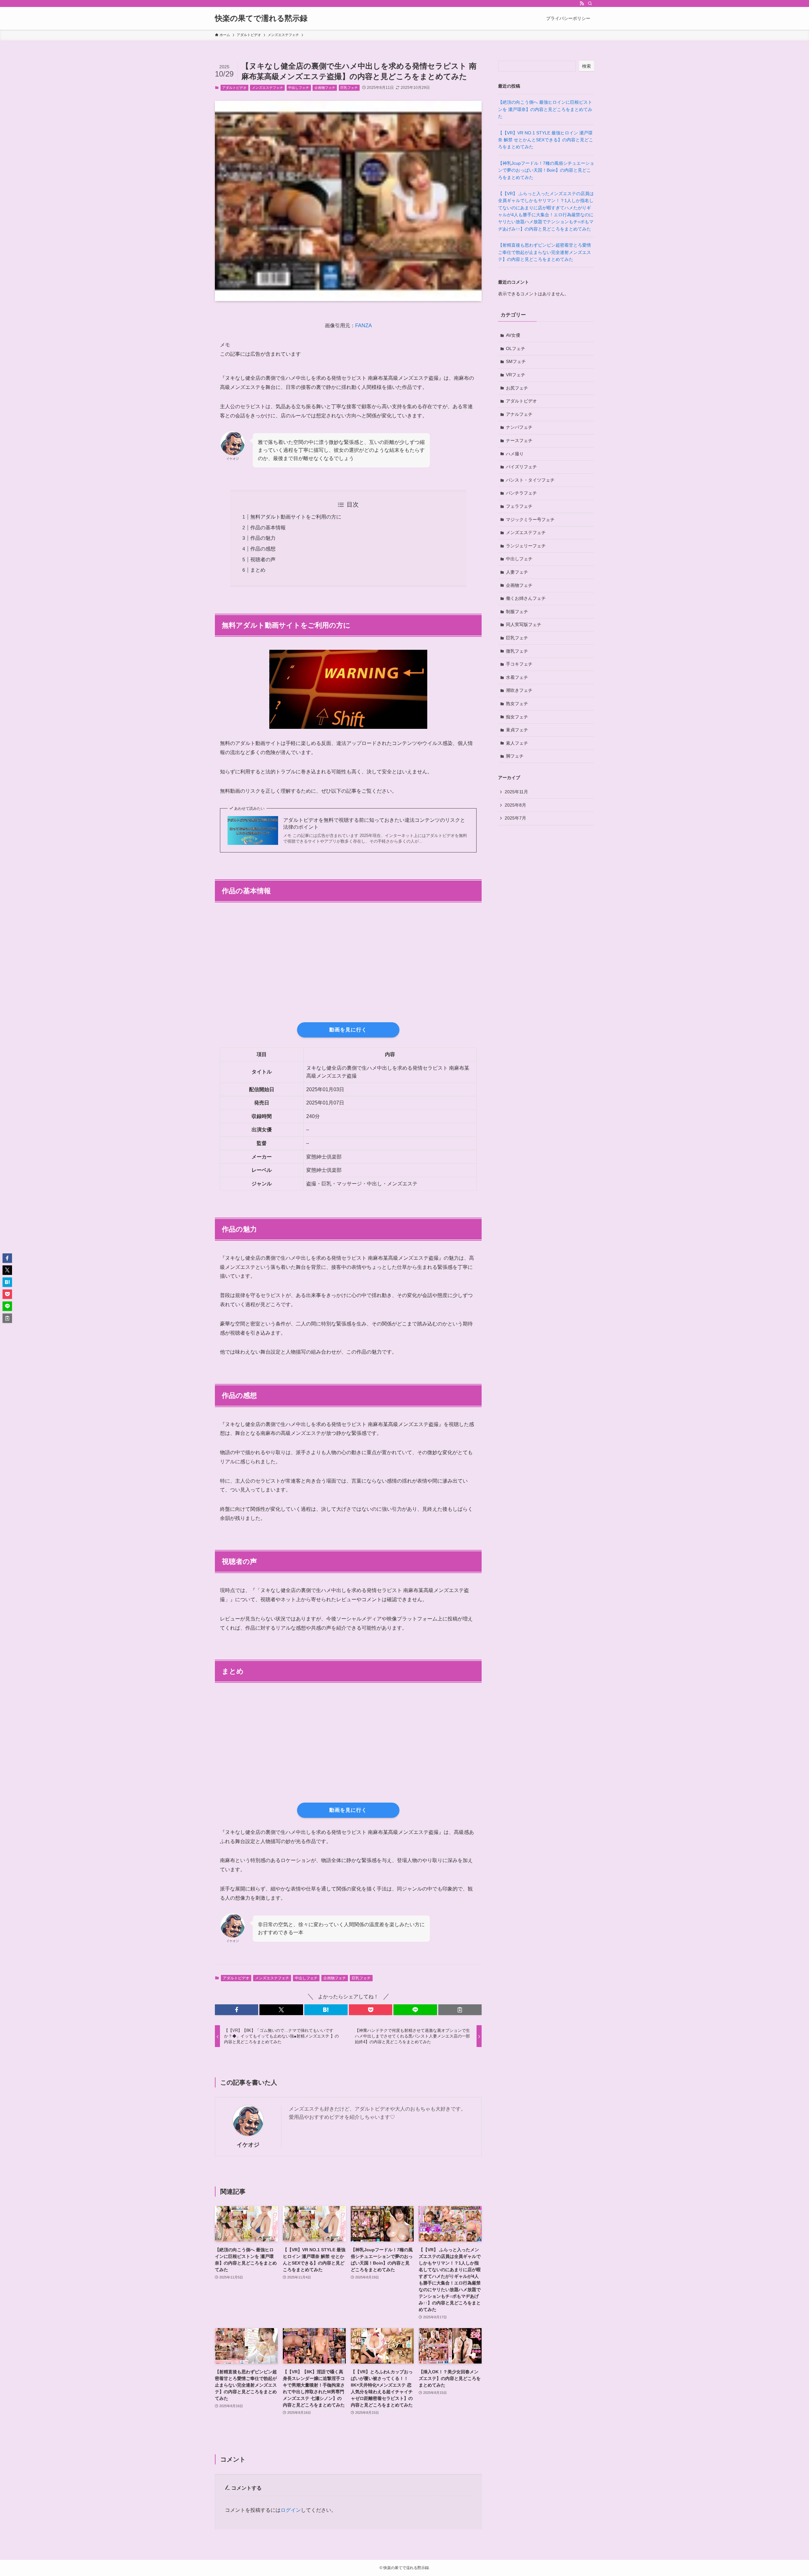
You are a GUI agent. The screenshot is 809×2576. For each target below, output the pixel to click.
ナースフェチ (519, 440)
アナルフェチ (519, 414)
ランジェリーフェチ (526, 546)
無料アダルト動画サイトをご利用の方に (296, 517)
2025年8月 (515, 805)
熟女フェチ (517, 704)
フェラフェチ (519, 506)
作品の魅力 (263, 538)
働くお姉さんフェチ (526, 598)
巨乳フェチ (349, 88)
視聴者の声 (263, 559)
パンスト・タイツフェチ (530, 480)
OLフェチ (516, 348)
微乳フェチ (517, 651)
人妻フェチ (517, 572)
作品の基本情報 (268, 528)
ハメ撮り (515, 454)
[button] (237, 2010)
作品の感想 (263, 549)
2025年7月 (515, 818)
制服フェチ (517, 612)
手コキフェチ (519, 664)
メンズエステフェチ (268, 88)
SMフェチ (516, 361)
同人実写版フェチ (524, 624)
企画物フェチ (325, 88)
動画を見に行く (348, 1030)
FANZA (364, 326)
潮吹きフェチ (519, 690)
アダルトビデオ (234, 88)
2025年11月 (516, 792)
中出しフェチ (299, 88)
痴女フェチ (517, 717)
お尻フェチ (517, 388)
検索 (587, 66)
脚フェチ (515, 756)
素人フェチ (517, 743)
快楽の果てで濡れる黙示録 (261, 18)
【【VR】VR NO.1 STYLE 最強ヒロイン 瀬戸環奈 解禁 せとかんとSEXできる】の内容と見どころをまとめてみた (546, 140)
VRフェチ (516, 375)
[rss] (582, 3)
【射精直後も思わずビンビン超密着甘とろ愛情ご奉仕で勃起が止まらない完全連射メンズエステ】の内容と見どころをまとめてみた (544, 252)
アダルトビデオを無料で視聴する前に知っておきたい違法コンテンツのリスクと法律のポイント (374, 824)
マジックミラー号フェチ (530, 520)
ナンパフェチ (519, 427)
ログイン (291, 2510)
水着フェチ (517, 677)
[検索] (590, 3)
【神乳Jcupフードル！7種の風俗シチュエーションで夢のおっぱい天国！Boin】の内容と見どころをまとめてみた (546, 170)
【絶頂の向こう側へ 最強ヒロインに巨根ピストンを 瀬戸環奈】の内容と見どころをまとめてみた (545, 109)
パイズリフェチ (521, 467)
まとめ (258, 570)
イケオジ (248, 2145)
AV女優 (513, 335)
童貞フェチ (517, 730)
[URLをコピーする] (460, 2010)
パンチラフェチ (521, 493)
